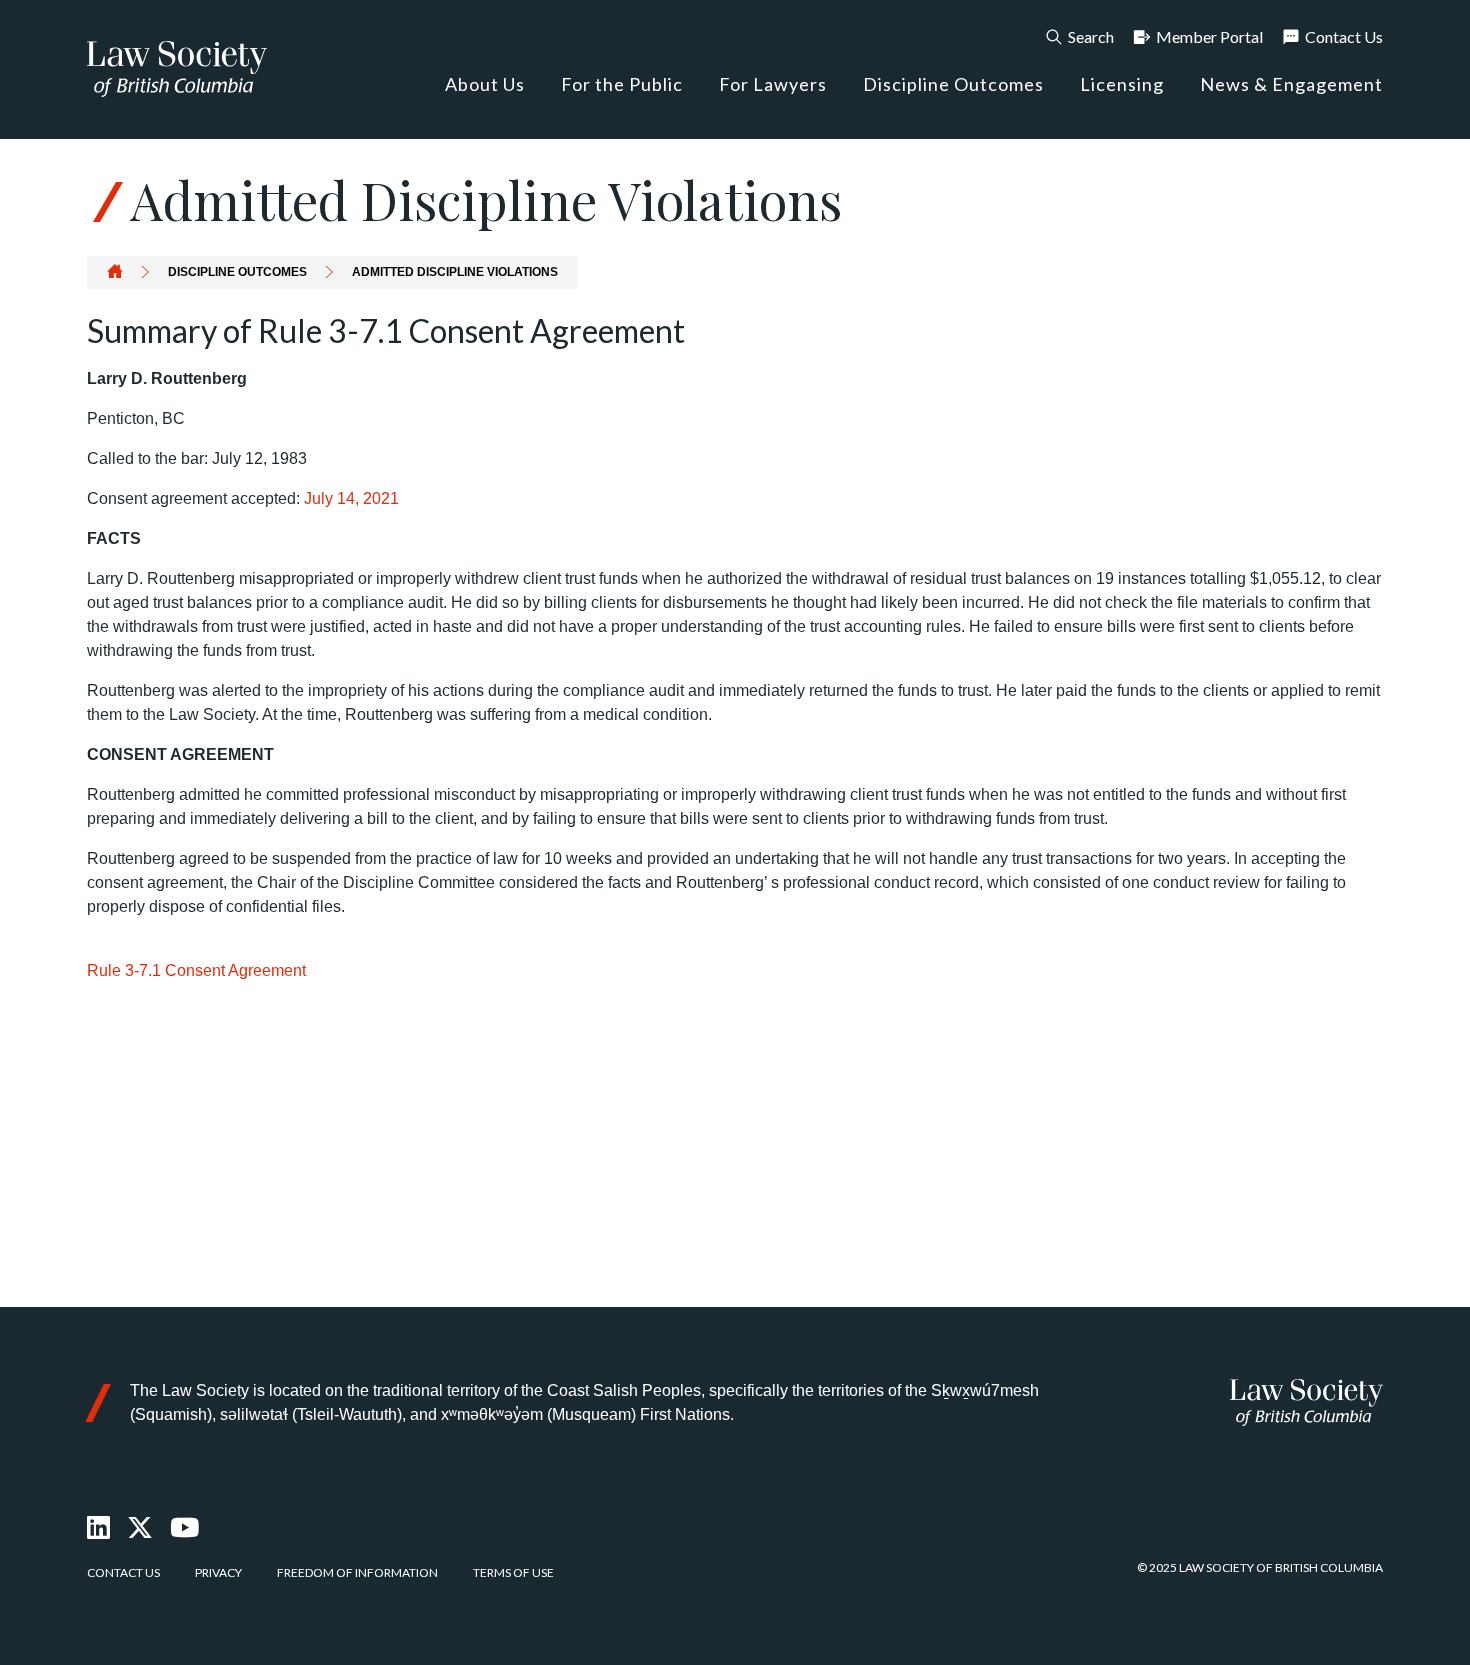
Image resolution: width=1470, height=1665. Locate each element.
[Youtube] (185, 1528)
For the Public (622, 84)
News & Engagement (1291, 84)
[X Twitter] (141, 1528)
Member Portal (1209, 36)
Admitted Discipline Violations (455, 272)
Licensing (1122, 84)
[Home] (1306, 1402)
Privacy (218, 1572)
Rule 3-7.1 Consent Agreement (196, 970)
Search (1091, 36)
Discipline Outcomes (953, 84)
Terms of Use (513, 1572)
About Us (485, 84)
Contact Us (1344, 36)
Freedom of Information (357, 1572)
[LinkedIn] (99, 1528)
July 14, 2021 (351, 498)
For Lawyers (773, 84)
